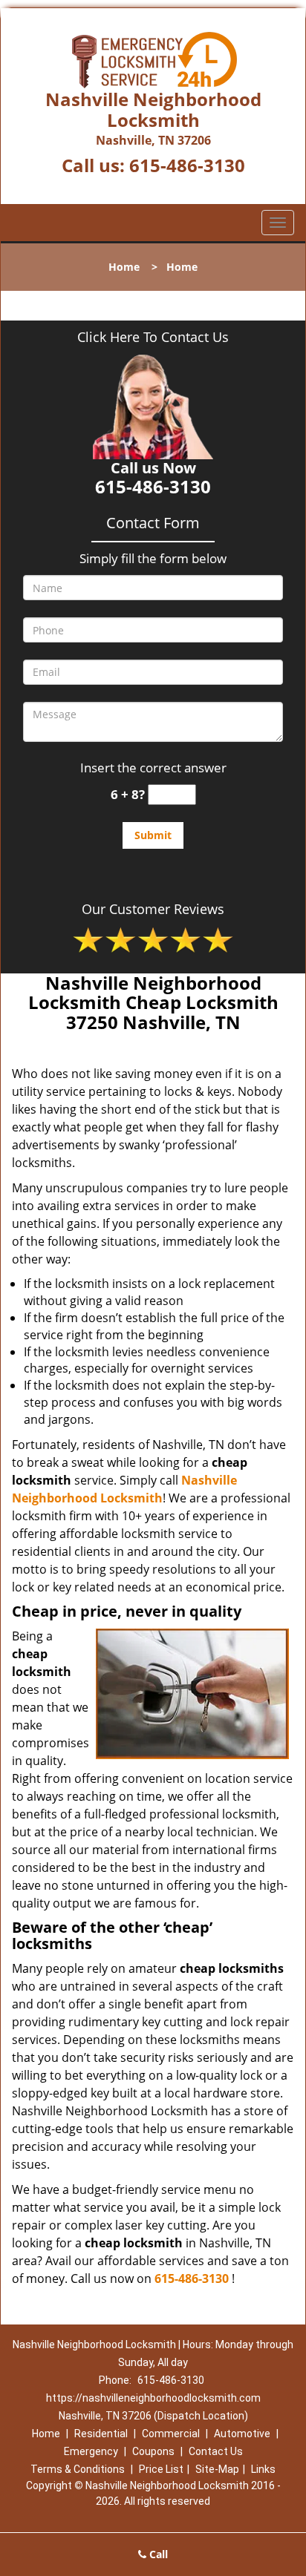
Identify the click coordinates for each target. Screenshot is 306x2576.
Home (124, 267)
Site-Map (217, 2469)
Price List (161, 2469)
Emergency (91, 2451)
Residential (101, 2434)
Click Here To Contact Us (153, 337)
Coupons (153, 2451)
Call (157, 2554)
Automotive (242, 2434)
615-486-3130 (187, 165)
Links (263, 2469)
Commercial (171, 2434)
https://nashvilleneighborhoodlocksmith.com (153, 2398)
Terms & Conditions (78, 2469)
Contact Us (216, 2451)
